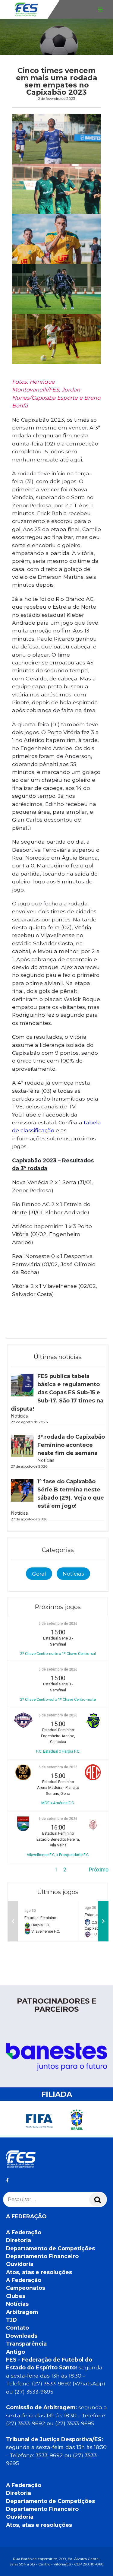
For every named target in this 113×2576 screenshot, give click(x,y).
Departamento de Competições (50, 2248)
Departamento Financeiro (42, 2256)
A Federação (24, 2232)
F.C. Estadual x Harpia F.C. (58, 1751)
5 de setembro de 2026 (58, 1624)
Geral (39, 1574)
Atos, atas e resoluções (39, 2272)
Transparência (26, 2344)
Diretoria (19, 2240)
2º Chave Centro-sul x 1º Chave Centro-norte (58, 1699)
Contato (17, 2328)
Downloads (22, 2336)
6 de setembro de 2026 (58, 1715)
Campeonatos (26, 2288)
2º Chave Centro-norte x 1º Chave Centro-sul (58, 1654)
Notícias (73, 1574)
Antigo (16, 2352)
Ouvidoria (20, 2264)
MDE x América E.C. (58, 1803)
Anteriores (20, 1870)
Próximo (99, 1870)
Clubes (16, 2296)
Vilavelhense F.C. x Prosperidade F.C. (58, 1855)
